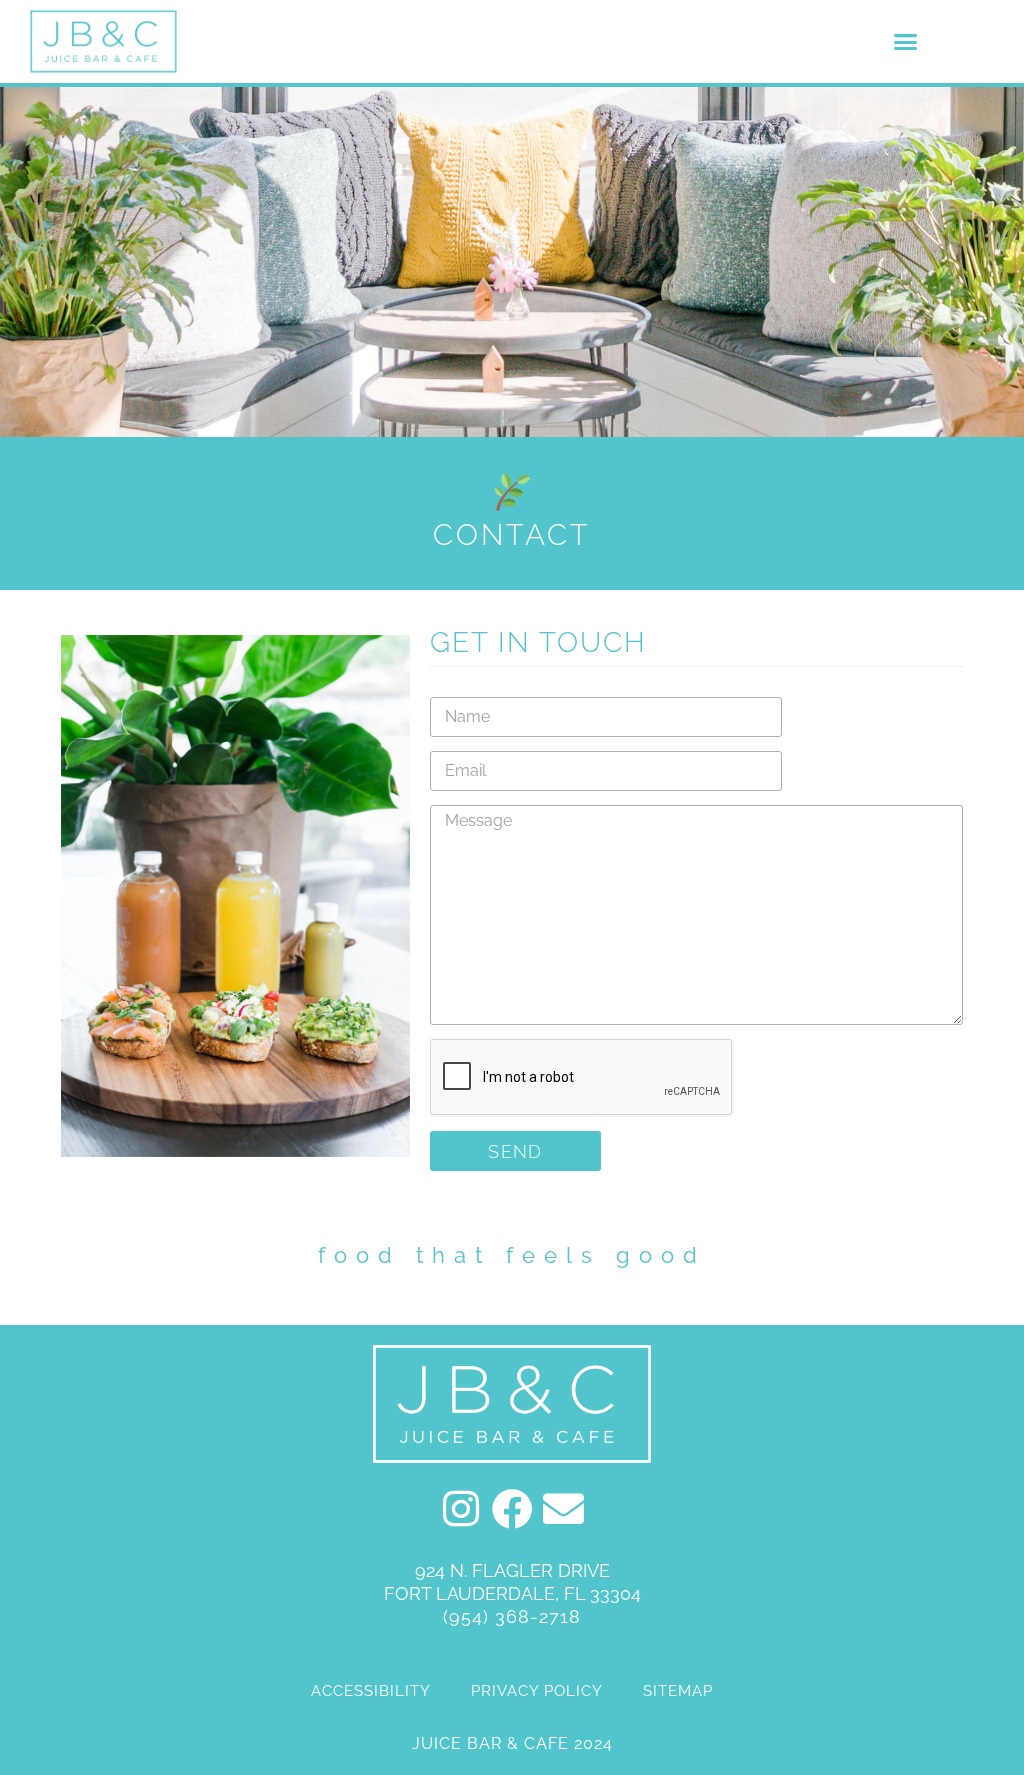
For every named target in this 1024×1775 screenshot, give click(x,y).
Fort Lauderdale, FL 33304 (512, 1593)
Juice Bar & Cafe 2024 (512, 1743)
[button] (906, 42)
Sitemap (678, 1691)
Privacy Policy (537, 1691)
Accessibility (371, 1691)
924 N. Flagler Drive (512, 1570)
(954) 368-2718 (512, 1616)
